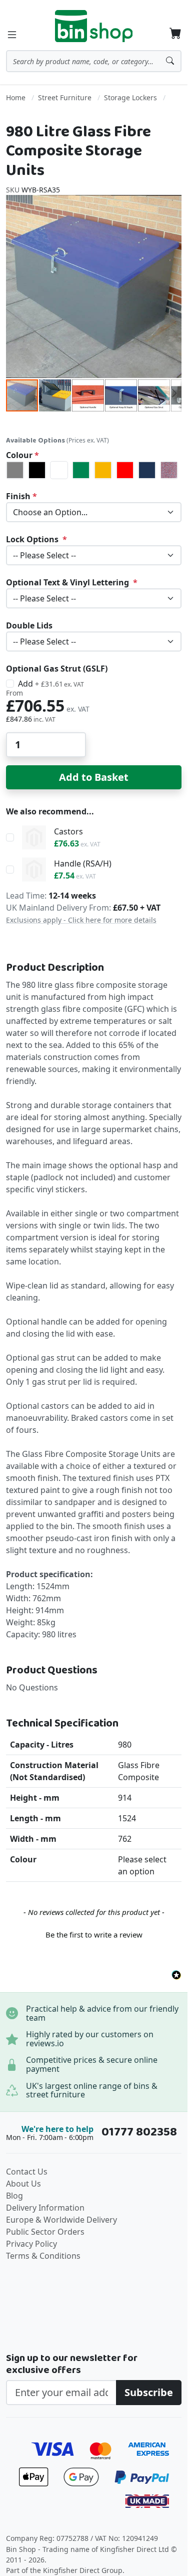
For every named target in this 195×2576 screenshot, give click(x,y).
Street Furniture (65, 97)
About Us (23, 2184)
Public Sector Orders (45, 2232)
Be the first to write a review (94, 1935)
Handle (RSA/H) (83, 864)
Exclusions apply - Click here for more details (81, 920)
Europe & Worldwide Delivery (61, 2220)
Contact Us (27, 2172)
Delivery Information (45, 2208)
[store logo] (94, 26)
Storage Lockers (130, 97)
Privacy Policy (31, 2244)
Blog (14, 2196)
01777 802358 (139, 2132)
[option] (15, 470)
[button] (55, 395)
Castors (68, 831)
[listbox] (94, 470)
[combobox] (94, 61)
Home (16, 97)
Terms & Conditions (43, 2256)
